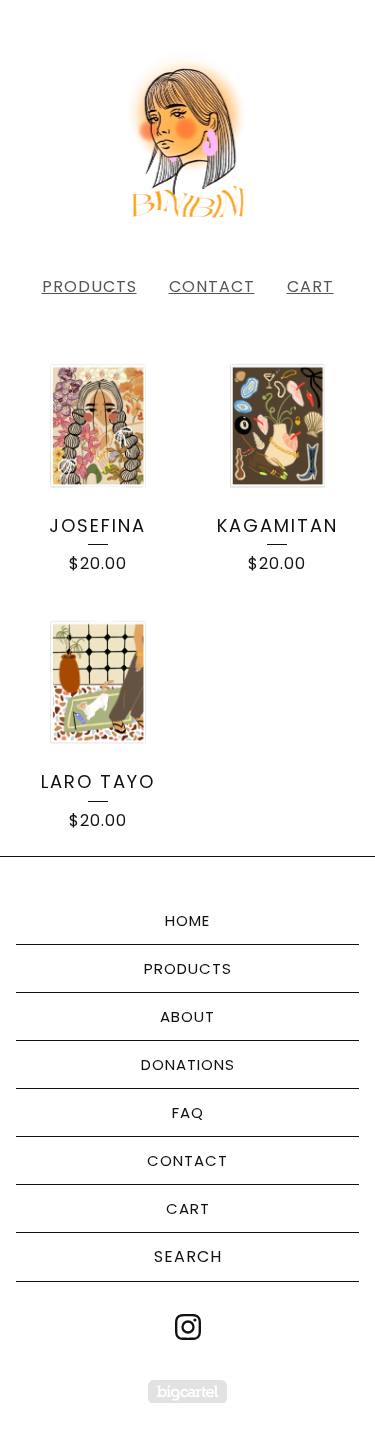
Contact (212, 286)
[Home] (188, 130)
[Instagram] (188, 1327)
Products (89, 286)
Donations (188, 1064)
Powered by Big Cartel (187, 1391)
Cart (310, 286)
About (187, 1016)
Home (187, 920)
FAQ (188, 1112)
